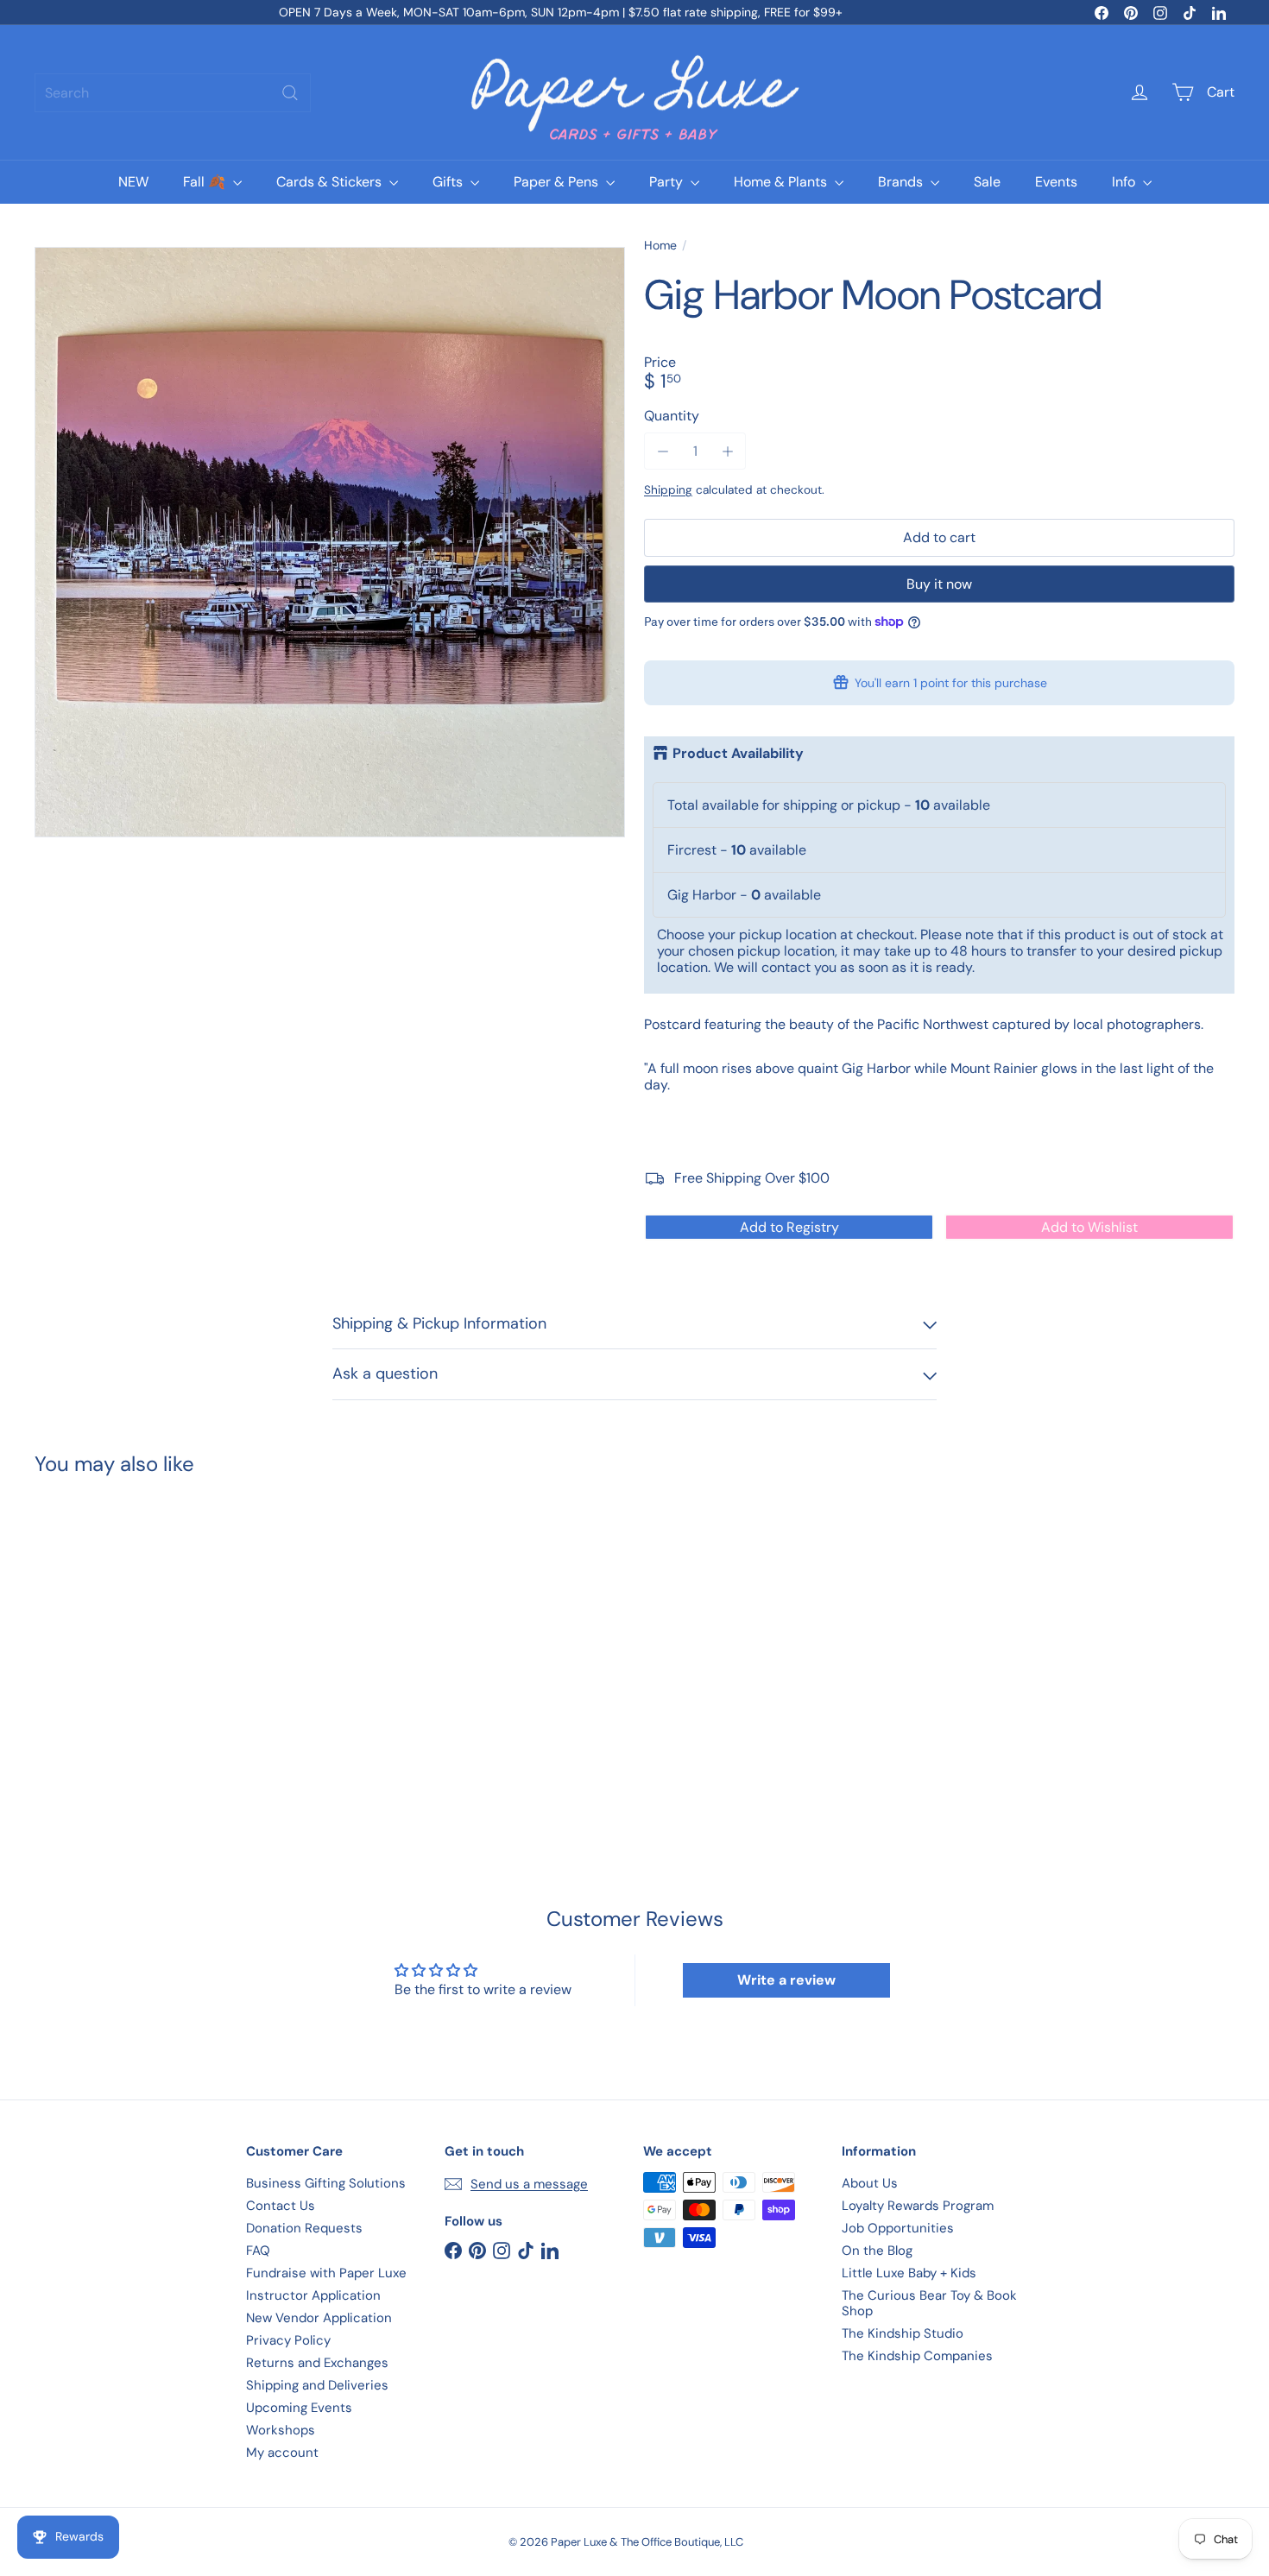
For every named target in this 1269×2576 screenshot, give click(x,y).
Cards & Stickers (331, 182)
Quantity (672, 416)
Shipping (668, 490)
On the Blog (877, 2251)
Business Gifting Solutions (326, 2183)
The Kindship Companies (917, 2356)
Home (660, 246)
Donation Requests (304, 2228)
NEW (133, 182)
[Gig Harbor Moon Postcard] (127, 1642)
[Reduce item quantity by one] (663, 451)
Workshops (281, 2430)
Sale (987, 182)
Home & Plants (782, 182)
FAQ (258, 2251)
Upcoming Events (299, 2408)
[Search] (290, 93)
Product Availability (738, 754)
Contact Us (281, 2206)
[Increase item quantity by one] (727, 451)
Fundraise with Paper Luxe (326, 2273)
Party (668, 182)
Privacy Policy (288, 2340)
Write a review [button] (786, 1980)
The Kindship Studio (903, 2333)
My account (282, 2453)
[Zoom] (330, 542)
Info (1125, 182)
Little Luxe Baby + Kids (909, 2273)
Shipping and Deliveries (317, 2385)
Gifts (449, 182)
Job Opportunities (898, 2228)
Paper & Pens (558, 182)
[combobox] (173, 93)
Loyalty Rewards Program (918, 2206)
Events (1056, 182)
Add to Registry (789, 1227)
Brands (902, 182)
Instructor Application (313, 2295)
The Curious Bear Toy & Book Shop (929, 2303)
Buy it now (939, 584)
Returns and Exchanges (317, 2363)
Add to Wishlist (1089, 1227)
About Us (870, 2183)
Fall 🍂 (206, 182)
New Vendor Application (319, 2318)
